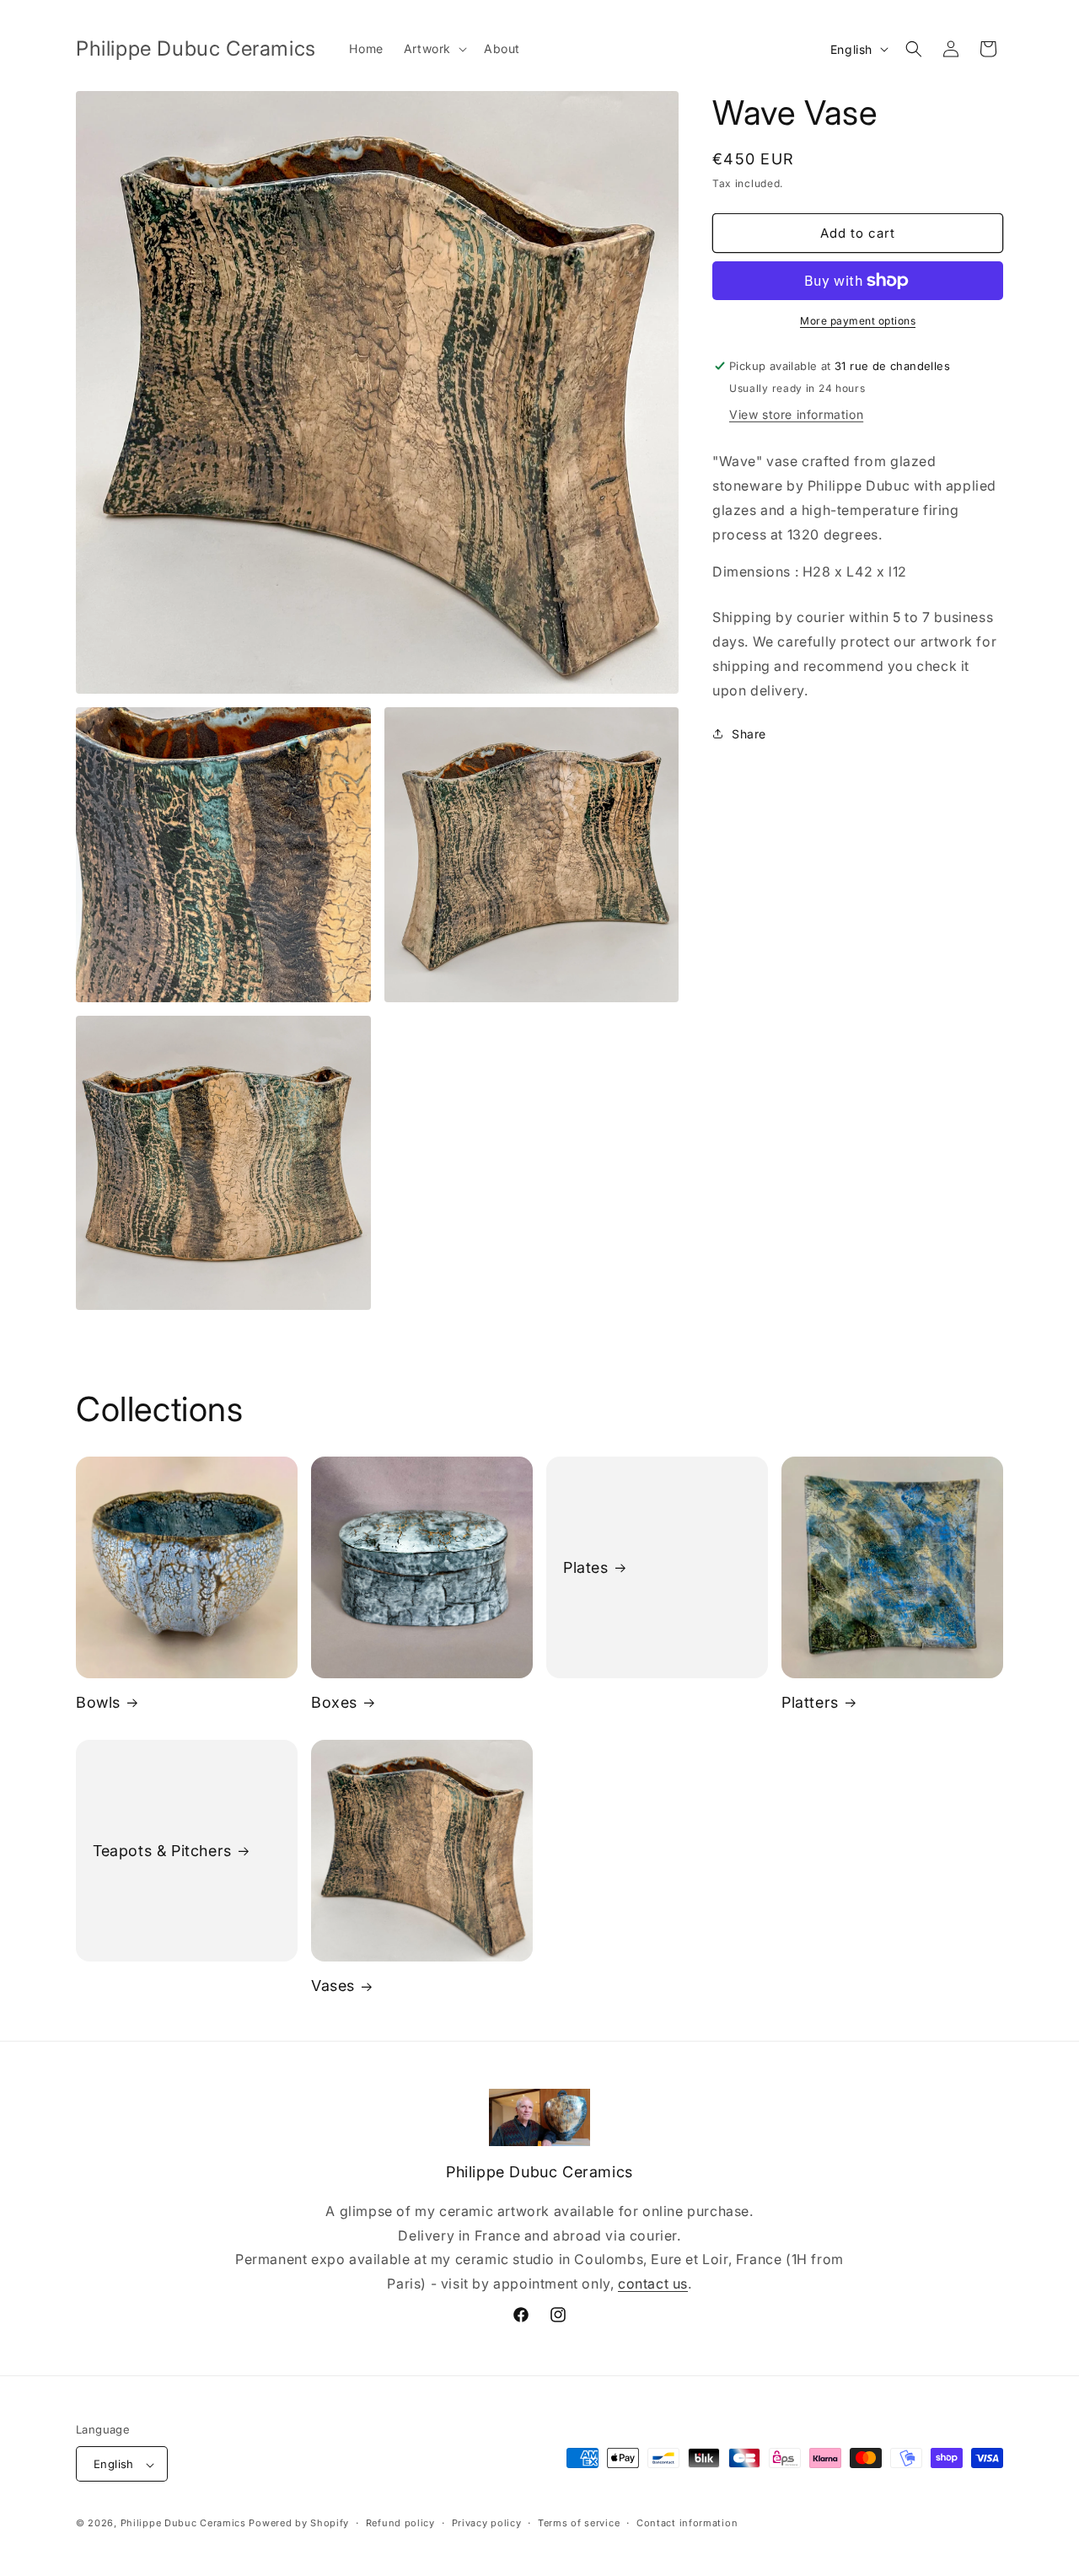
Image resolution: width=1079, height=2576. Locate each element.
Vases (333, 1986)
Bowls (98, 1702)
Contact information (687, 2523)
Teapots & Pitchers (162, 1851)
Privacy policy (487, 2523)
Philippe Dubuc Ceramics (183, 2524)
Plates (586, 1567)
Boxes (334, 1702)
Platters (810, 1702)
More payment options (858, 321)
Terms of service (579, 2523)
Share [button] (749, 734)
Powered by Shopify (299, 2524)
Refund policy (400, 2523)
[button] (434, 49)
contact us (653, 2284)
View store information (796, 414)
